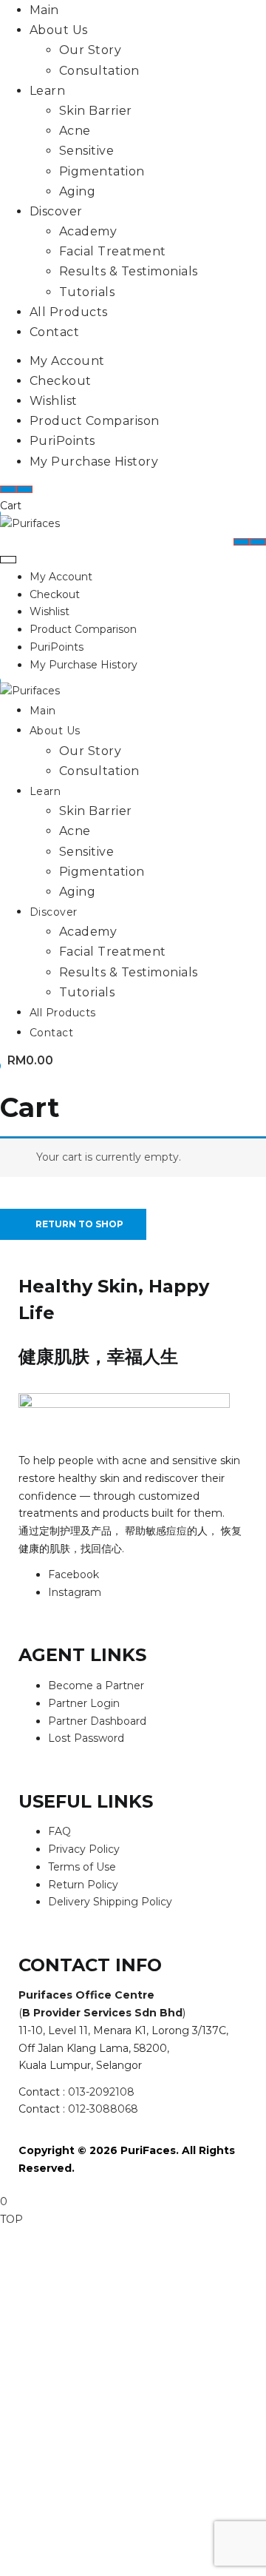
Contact (54, 332)
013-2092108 (101, 2092)
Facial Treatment (113, 251)
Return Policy (83, 1885)
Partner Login (84, 1703)
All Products (69, 312)
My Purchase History (94, 462)
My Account (67, 361)
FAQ (59, 1831)
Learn (47, 91)
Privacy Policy (84, 1849)
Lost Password (86, 1738)
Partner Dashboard (97, 1721)
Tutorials (87, 292)
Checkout (61, 381)
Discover (56, 211)
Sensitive (86, 151)
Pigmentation (102, 171)
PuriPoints (62, 441)
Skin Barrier (96, 111)
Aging (77, 191)
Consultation (99, 71)
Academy (88, 231)
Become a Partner (96, 1686)
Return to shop (78, 1224)
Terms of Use (82, 1867)
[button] (27, 1061)
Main (44, 10)
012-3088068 (103, 2109)
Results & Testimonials (129, 271)
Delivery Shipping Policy (110, 1902)
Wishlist (54, 401)
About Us (59, 30)
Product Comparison (95, 421)
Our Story (90, 50)
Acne (75, 131)
